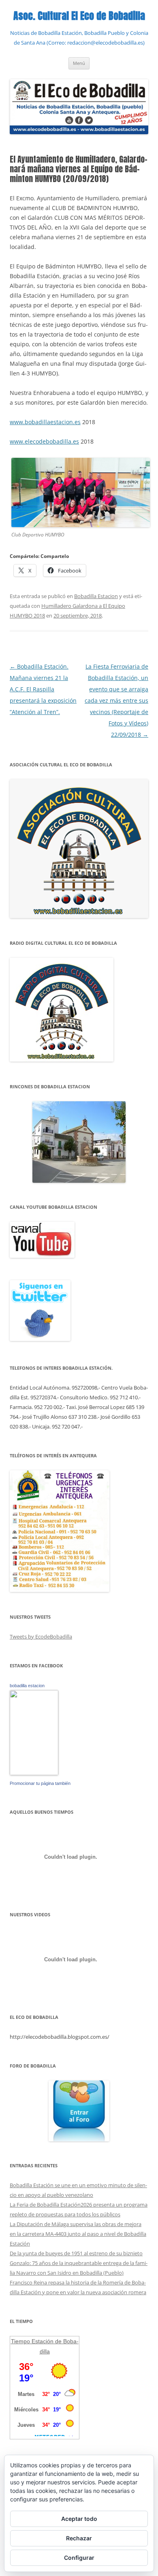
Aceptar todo (79, 2519)
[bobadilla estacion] (34, 1773)
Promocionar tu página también (40, 1783)
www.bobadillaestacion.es (45, 422)
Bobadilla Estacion (96, 596)
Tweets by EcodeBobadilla (41, 1637)
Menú (79, 63)
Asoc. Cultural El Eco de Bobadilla (79, 16)
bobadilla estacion (27, 1686)
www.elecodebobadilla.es (44, 441)
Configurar (79, 2558)
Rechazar (79, 2538)
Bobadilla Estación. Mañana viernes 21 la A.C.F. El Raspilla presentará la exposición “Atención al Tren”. (43, 689)
